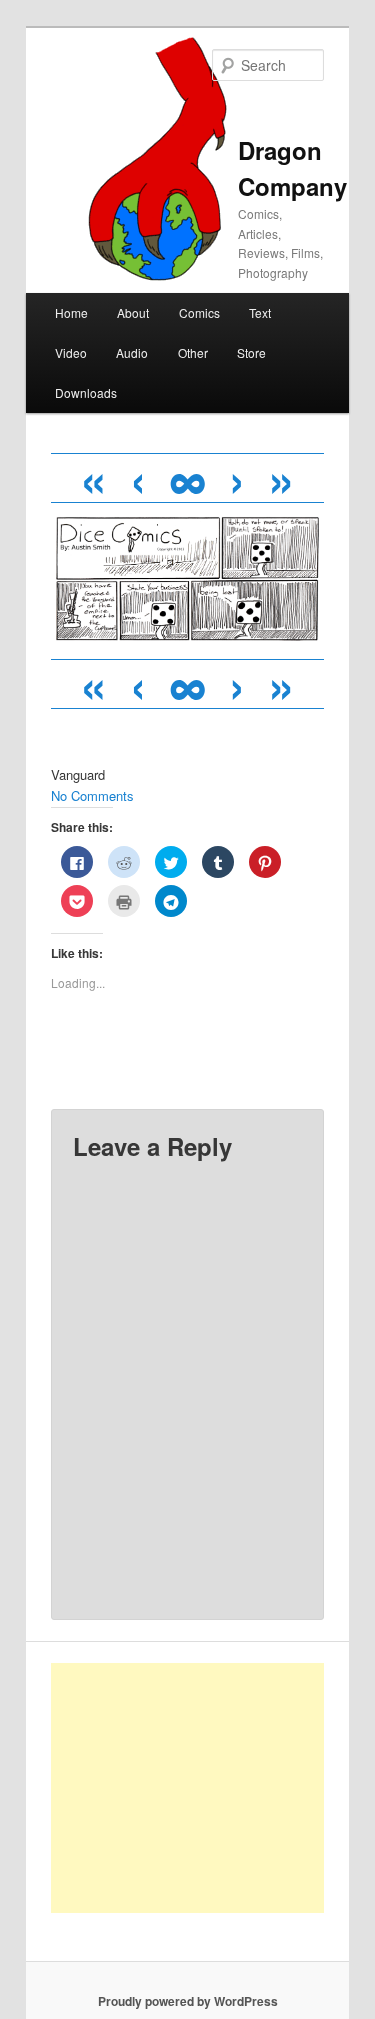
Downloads (86, 392)
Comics (199, 312)
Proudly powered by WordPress (188, 2001)
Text (260, 312)
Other (193, 352)
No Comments (92, 795)
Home (71, 312)
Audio (132, 352)
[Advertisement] (210, 1788)
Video (71, 352)
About (133, 312)
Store (251, 352)
